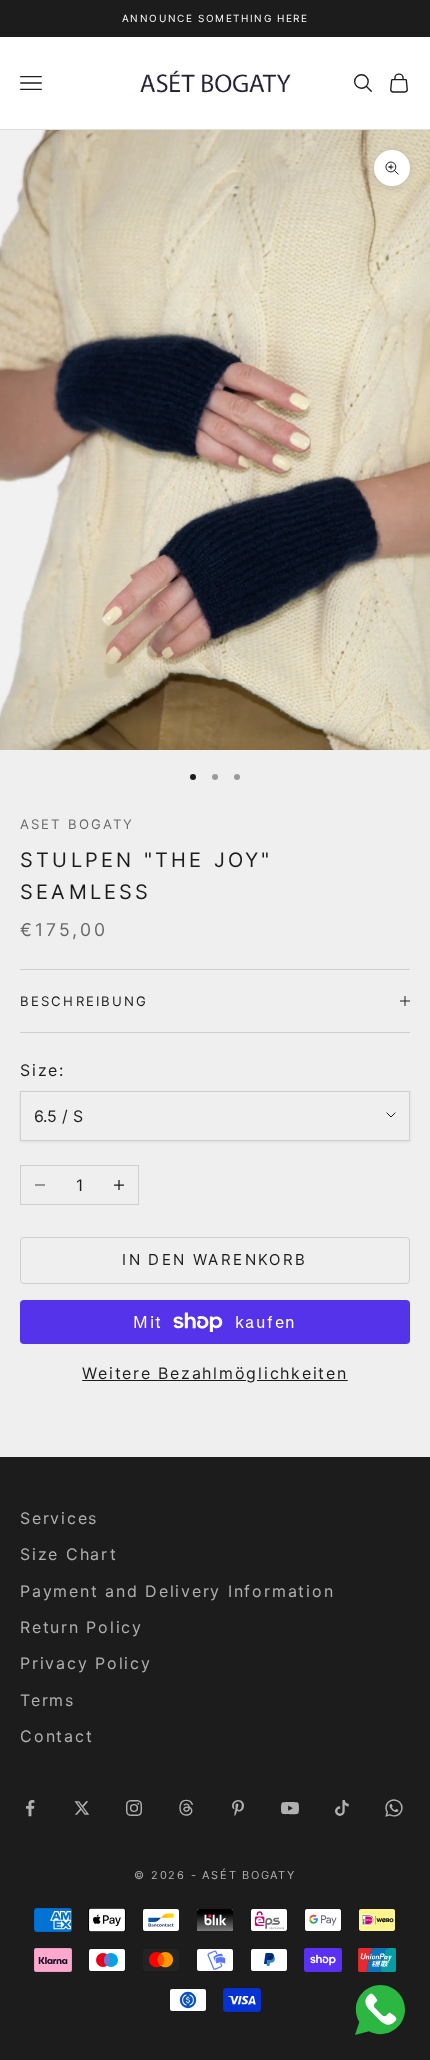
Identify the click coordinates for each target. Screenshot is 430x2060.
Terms (47, 1700)
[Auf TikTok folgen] (342, 1808)
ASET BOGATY (77, 824)
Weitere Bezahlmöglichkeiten (215, 1373)
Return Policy (81, 1627)
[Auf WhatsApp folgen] (394, 1808)
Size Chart (69, 1554)
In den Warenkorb (214, 1259)
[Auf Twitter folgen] (82, 1808)
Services (59, 1518)
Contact (56, 1736)
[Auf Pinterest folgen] (238, 1808)
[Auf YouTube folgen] (290, 1808)
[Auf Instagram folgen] (134, 1808)
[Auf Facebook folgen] (30, 1808)
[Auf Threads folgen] (186, 1808)
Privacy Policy (86, 1663)
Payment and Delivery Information (177, 1591)
